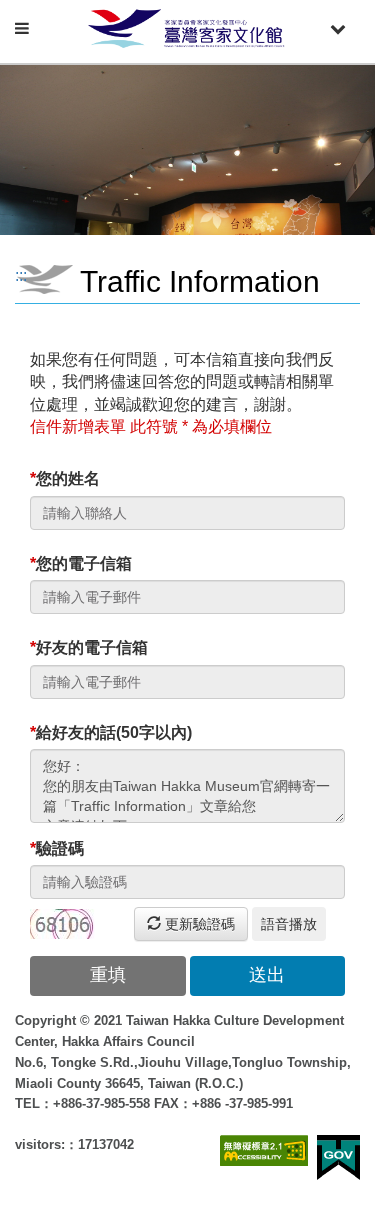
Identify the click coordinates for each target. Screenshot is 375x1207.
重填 (108, 975)
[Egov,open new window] (338, 1157)
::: (21, 275)
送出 (267, 975)
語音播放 (289, 924)
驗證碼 (57, 848)
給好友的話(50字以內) (111, 732)
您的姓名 (65, 478)
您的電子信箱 (81, 563)
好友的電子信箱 (89, 647)
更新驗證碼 (198, 924)
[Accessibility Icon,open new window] (264, 1150)
